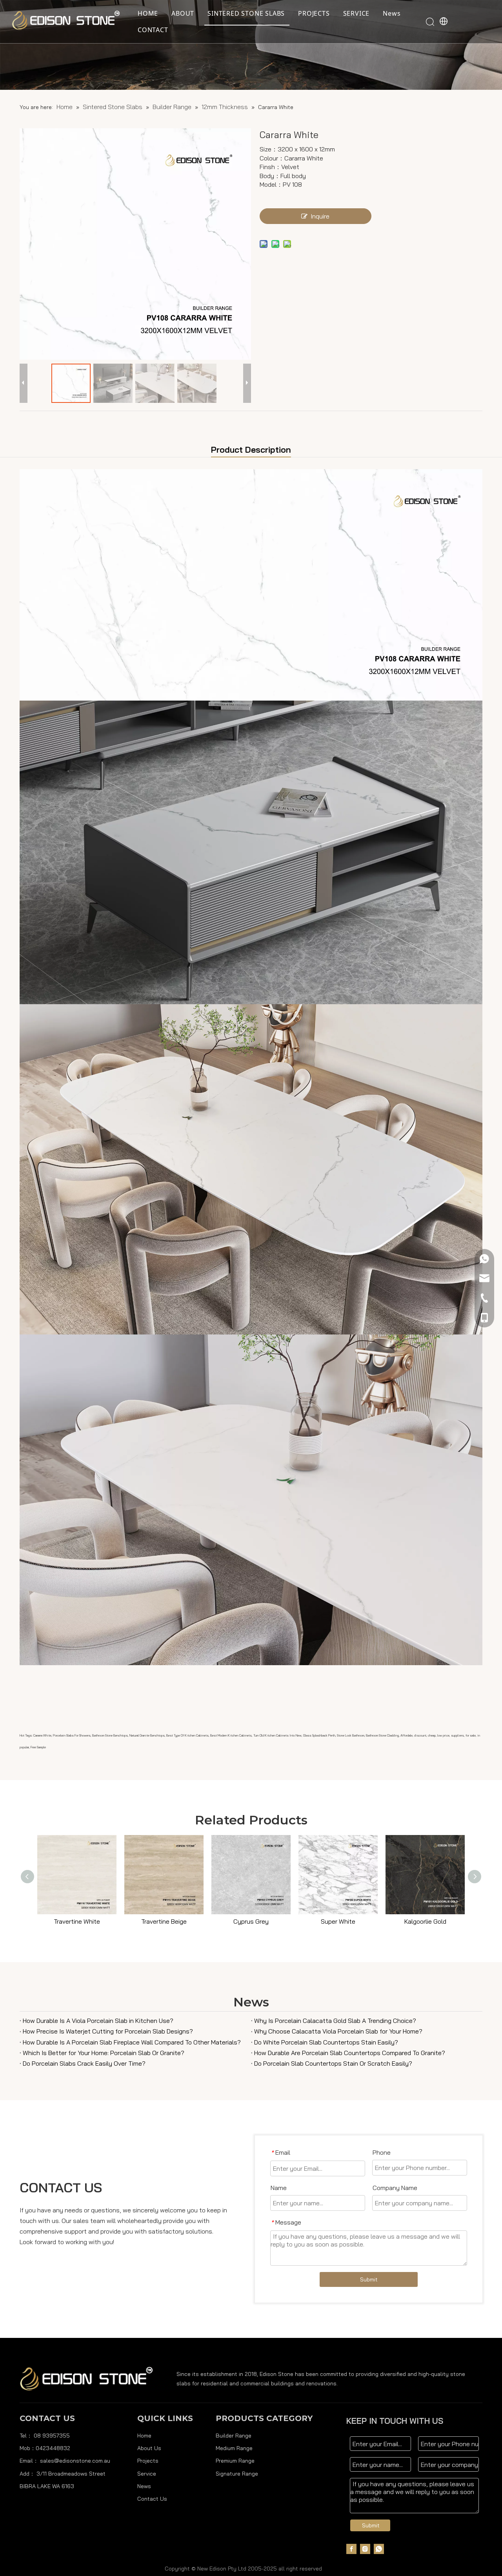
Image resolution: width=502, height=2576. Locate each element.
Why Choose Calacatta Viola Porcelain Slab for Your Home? (338, 2031)
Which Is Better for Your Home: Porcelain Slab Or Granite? (104, 2053)
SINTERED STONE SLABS (246, 13)
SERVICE (356, 13)
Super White (338, 1921)
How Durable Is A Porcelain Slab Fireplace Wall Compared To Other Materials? (132, 2042)
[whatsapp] (379, 2549)
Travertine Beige (164, 1921)
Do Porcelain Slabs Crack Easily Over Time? (84, 2063)
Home (144, 2436)
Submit (369, 2279)
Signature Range (237, 2474)
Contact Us (152, 2499)
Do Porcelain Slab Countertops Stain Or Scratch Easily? (333, 2063)
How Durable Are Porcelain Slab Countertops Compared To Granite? (350, 2053)
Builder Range (234, 2436)
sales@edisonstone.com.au (75, 2461)
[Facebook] (351, 2549)
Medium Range (234, 2448)
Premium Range (235, 2461)
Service (147, 2474)
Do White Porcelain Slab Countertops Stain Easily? (326, 2042)
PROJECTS (314, 13)
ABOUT (183, 13)
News (392, 13)
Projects (148, 2461)
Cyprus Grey (251, 1921)
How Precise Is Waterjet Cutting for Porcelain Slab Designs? (108, 2031)
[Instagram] (365, 2549)
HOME (148, 13)
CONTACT (153, 30)
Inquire (320, 216)
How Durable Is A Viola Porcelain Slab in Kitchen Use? (98, 2021)
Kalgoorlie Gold (425, 1921)
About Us (149, 2448)
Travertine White (77, 1921)
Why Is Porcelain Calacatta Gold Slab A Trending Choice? (335, 2021)
